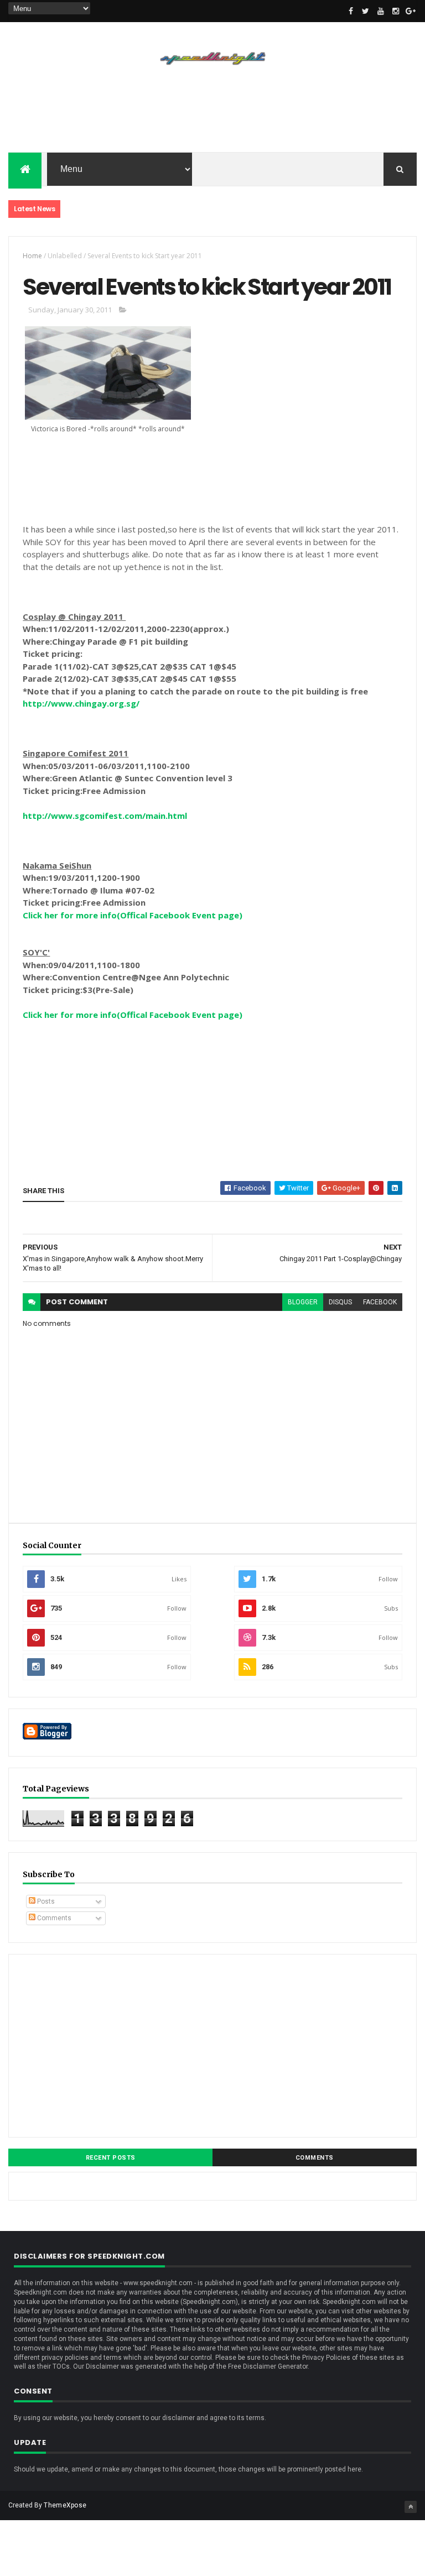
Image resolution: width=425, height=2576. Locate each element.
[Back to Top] (411, 2507)
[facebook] (351, 11)
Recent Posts (111, 2158)
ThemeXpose (65, 2505)
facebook (380, 1302)
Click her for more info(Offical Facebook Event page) (133, 915)
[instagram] (396, 11)
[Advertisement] (212, 116)
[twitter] (366, 11)
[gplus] (411, 11)
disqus (340, 1302)
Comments (53, 1918)
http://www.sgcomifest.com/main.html (105, 816)
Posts (45, 1901)
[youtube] (381, 11)
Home (32, 256)
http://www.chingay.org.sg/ (81, 703)
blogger (303, 1302)
